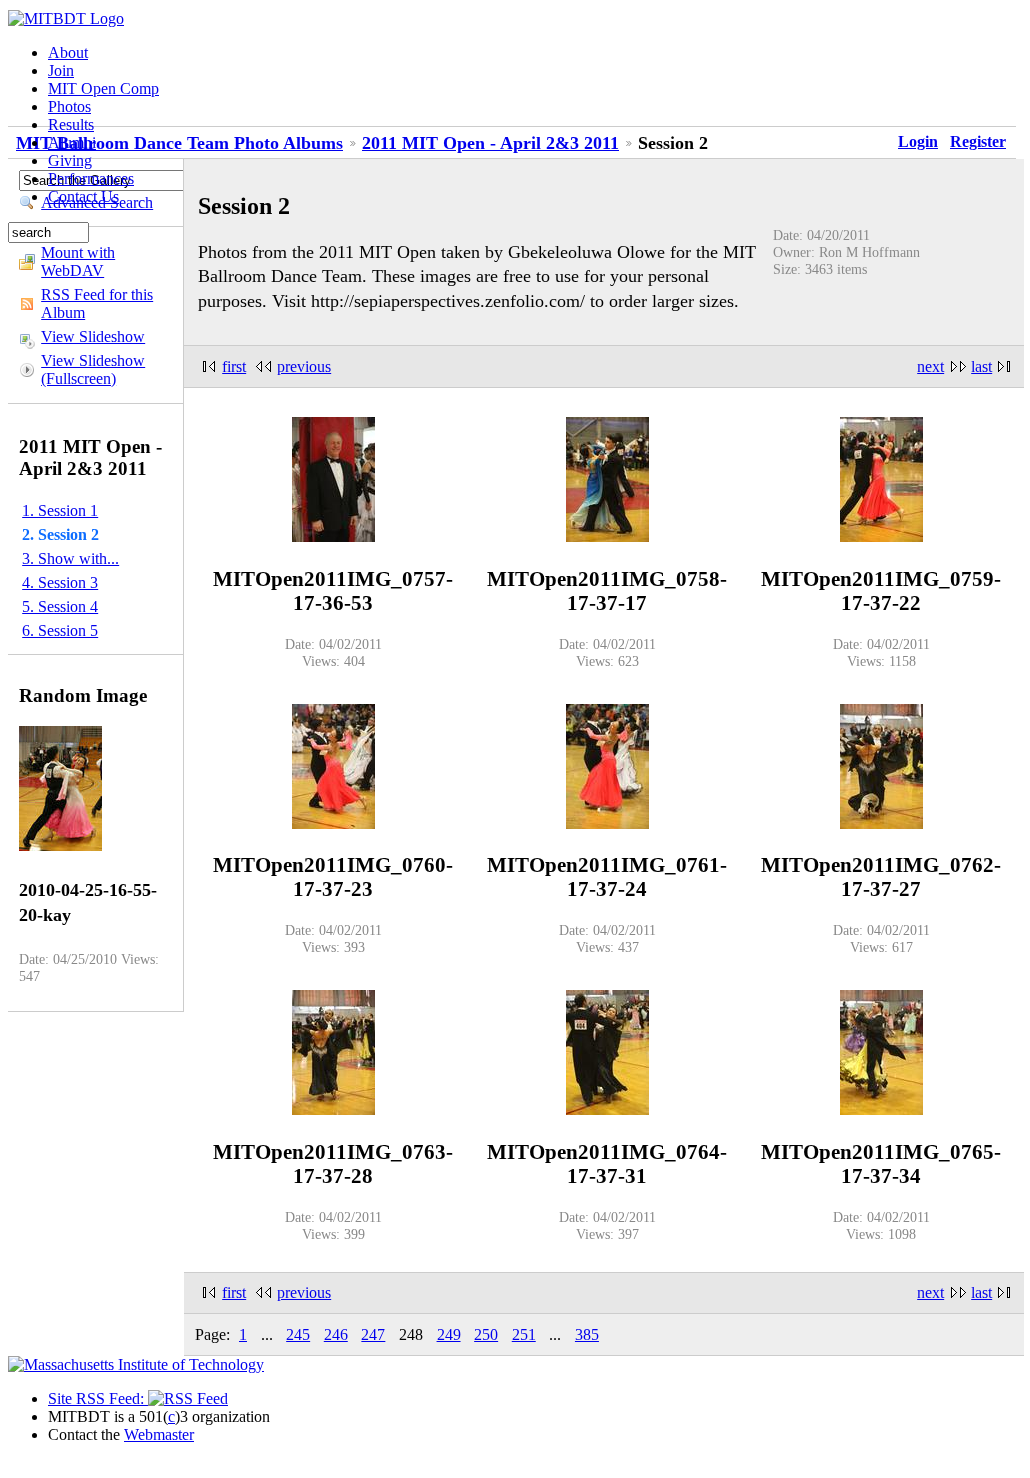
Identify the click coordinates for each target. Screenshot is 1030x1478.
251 (524, 1334)
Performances (91, 178)
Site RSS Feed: (98, 1398)
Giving (70, 160)
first (234, 366)
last (981, 366)
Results (71, 124)
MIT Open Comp (103, 88)
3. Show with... (70, 558)
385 (587, 1334)
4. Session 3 (60, 582)
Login (918, 141)
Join (61, 70)
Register (978, 141)
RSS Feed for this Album (97, 303)
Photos (69, 106)
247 (373, 1334)
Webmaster (159, 1434)
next (930, 366)
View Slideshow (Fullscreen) (93, 369)
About (68, 52)
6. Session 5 (60, 630)
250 (486, 1334)
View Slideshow (93, 336)
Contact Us (83, 196)
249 (449, 1334)
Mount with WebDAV (78, 261)
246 (336, 1334)
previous (304, 366)
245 (298, 1334)
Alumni (72, 142)
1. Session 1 (60, 510)
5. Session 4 (60, 606)
